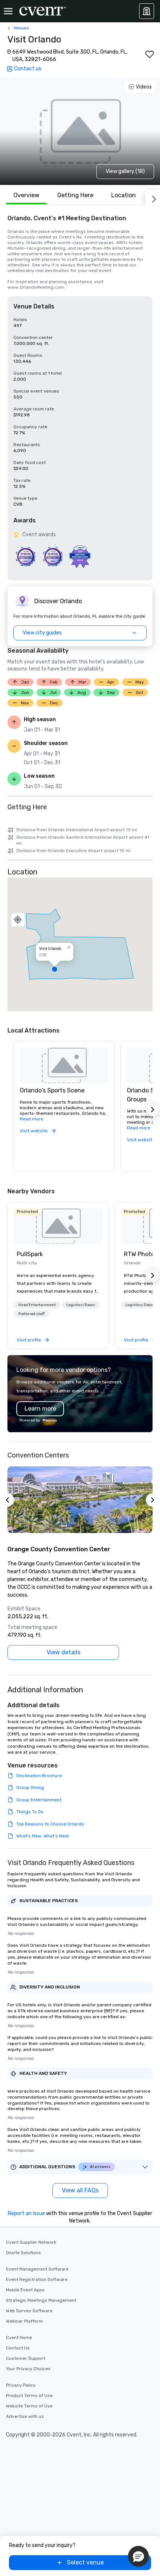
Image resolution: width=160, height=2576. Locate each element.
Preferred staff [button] (31, 1314)
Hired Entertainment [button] (37, 1305)
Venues (21, 28)
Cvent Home (19, 2337)
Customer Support (26, 2358)
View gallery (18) (125, 171)
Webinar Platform (24, 2321)
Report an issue (26, 2213)
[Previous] (7, 1500)
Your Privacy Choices (28, 2369)
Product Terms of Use (29, 2396)
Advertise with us (25, 2416)
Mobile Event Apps (25, 2290)
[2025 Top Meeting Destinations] (53, 556)
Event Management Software (37, 2269)
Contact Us (18, 2348)
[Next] (153, 198)
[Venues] (147, 11)
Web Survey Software (29, 2311)
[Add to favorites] (150, 54)
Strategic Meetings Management (41, 2300)
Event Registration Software (37, 2279)
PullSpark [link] (30, 1254)
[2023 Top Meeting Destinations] (80, 556)
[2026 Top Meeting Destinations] (25, 556)
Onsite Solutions (23, 2253)
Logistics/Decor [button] (81, 1305)
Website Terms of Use (29, 2406)
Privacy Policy (21, 2385)
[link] (58, 1226)
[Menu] (8, 11)
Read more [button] (31, 1119)
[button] (80, 944)
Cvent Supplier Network (31, 2242)
